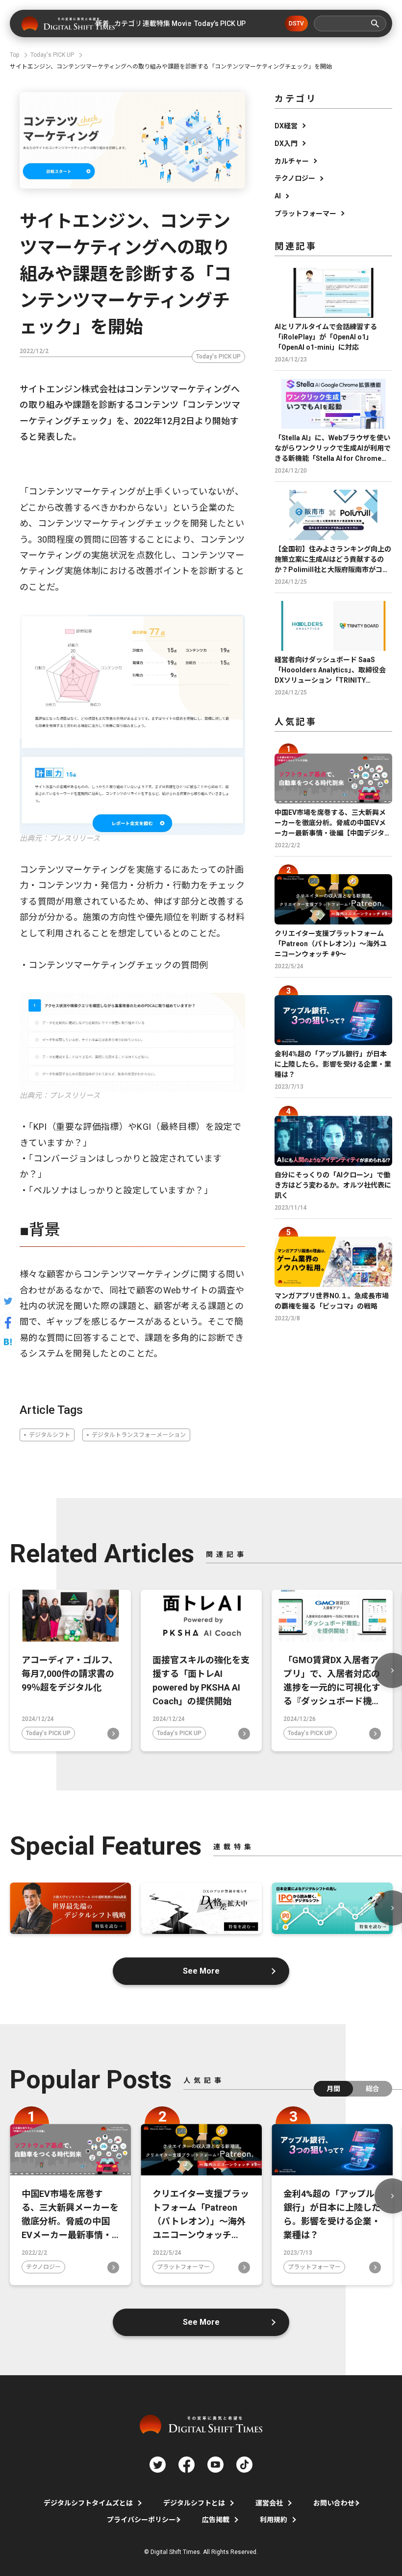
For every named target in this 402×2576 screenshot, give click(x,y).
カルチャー (292, 161)
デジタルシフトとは (194, 2503)
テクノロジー (295, 178)
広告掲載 (216, 2520)
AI (278, 196)
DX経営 (286, 126)
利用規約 (274, 2520)
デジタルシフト (50, 1435)
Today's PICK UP (218, 357)
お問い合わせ (334, 2503)
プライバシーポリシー (141, 2520)
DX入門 (286, 143)
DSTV (296, 24)
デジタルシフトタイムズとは (88, 2503)
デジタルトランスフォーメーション (139, 1435)
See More (201, 1971)
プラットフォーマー (305, 214)
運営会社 (269, 2503)
